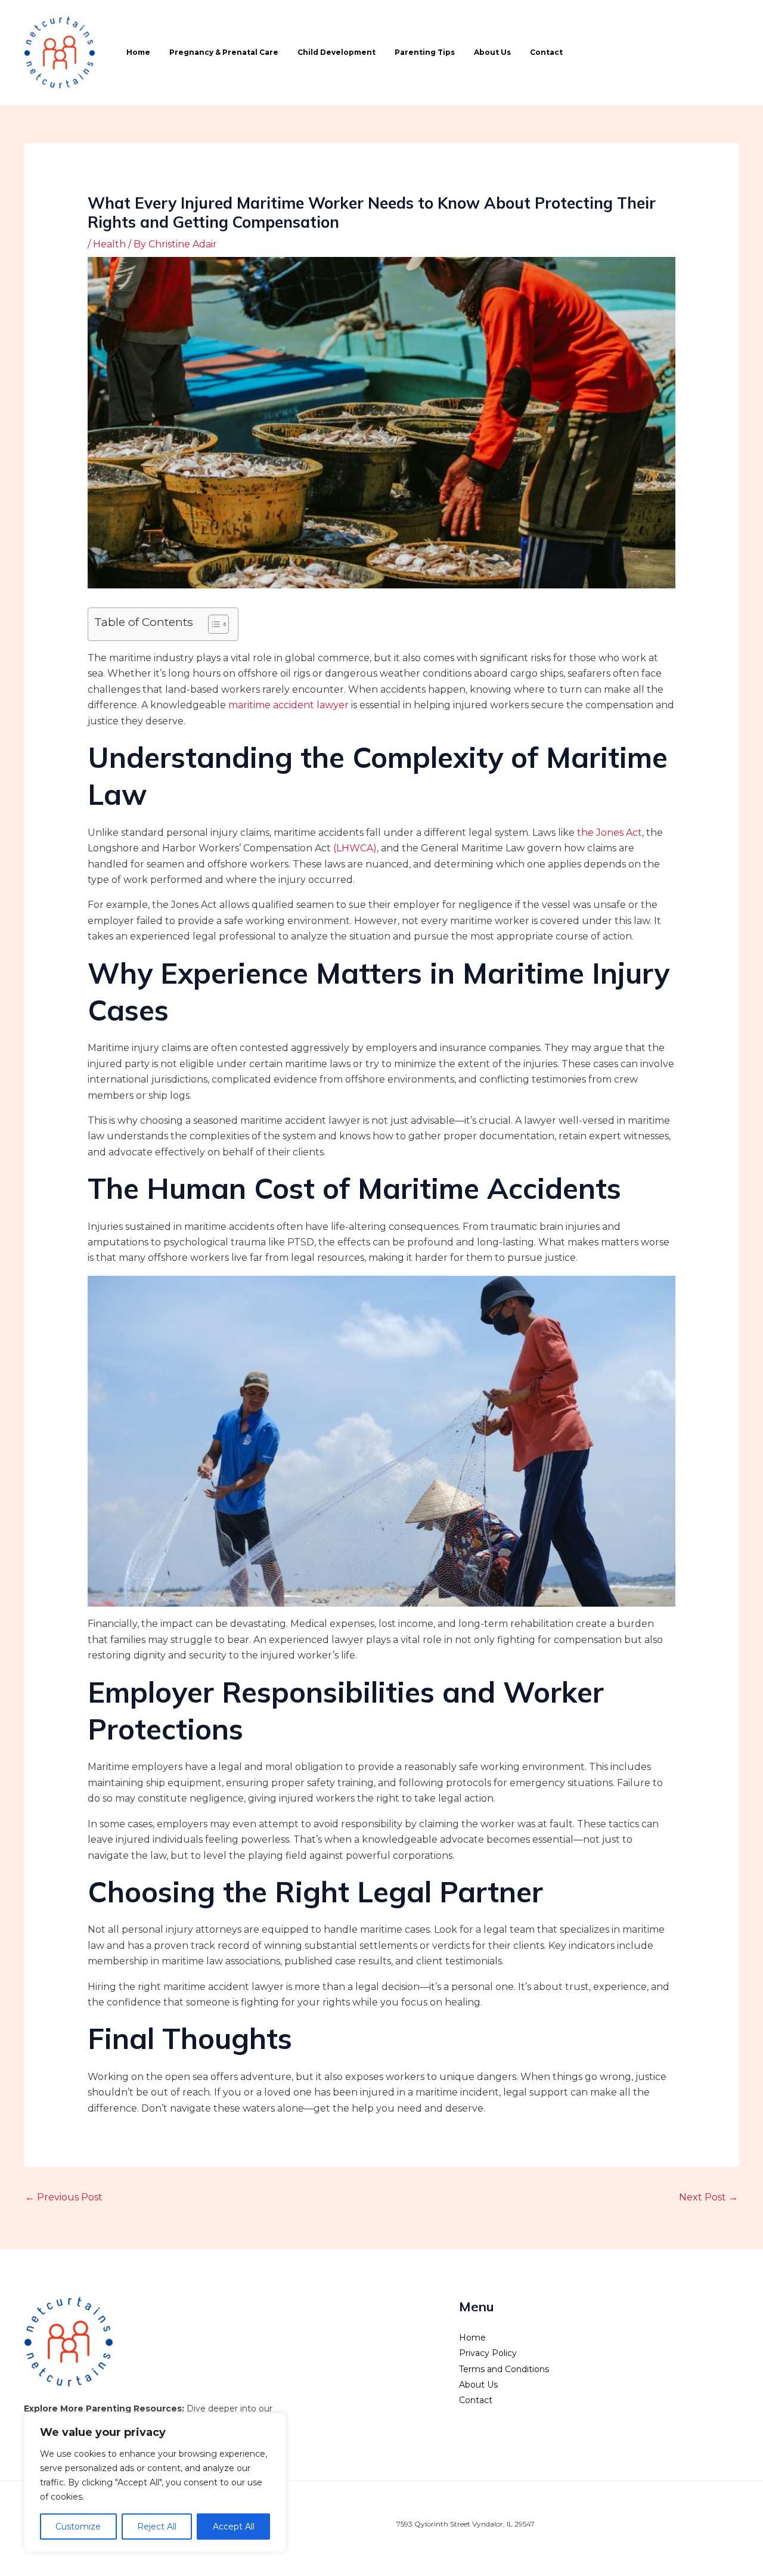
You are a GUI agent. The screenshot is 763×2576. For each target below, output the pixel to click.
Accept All (234, 2527)
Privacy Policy (488, 2353)
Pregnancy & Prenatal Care (224, 52)
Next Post (708, 2197)
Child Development (336, 52)
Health (109, 244)
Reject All (157, 2527)
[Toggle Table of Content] (213, 624)
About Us (492, 52)
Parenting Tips (425, 52)
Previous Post (64, 2197)
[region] (155, 2482)
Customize (78, 2527)
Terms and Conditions (504, 2369)
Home (138, 52)
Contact (546, 52)
